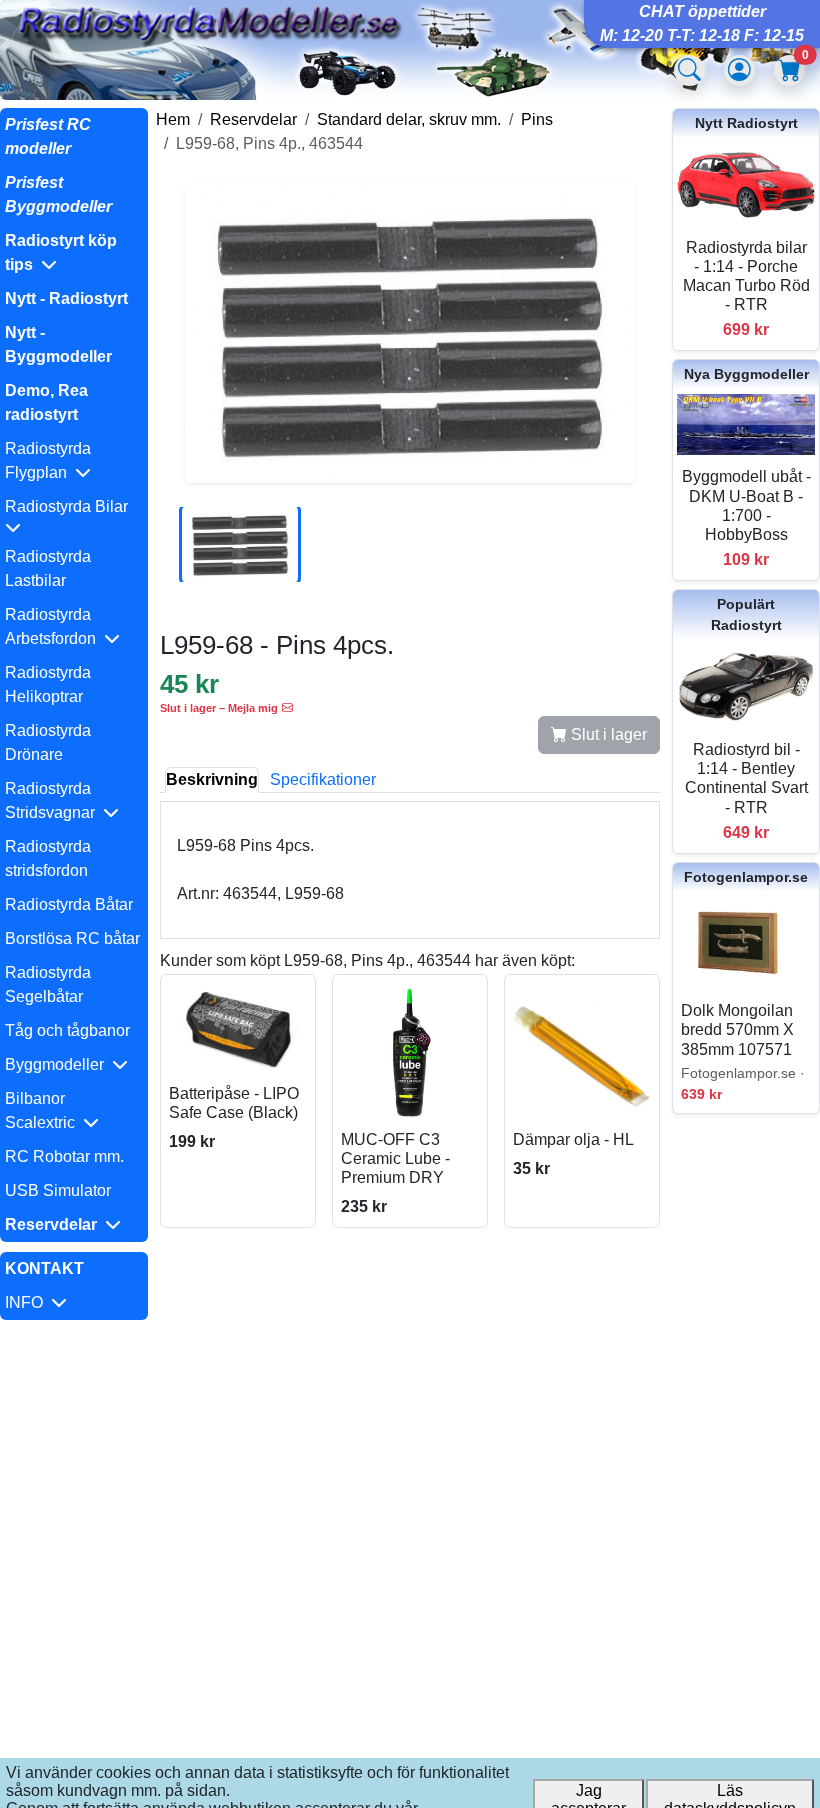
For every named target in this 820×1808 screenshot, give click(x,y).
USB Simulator (58, 1190)
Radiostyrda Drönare (48, 742)
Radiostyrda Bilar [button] (70, 506)
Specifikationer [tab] (323, 779)
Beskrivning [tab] (212, 779)
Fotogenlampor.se (746, 877)
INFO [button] (28, 1302)
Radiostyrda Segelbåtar (48, 984)
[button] (74, 253)
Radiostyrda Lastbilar (48, 568)
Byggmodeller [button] (58, 1064)
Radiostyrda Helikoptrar (48, 684)
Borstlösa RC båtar (72, 938)
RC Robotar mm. (64, 1156)
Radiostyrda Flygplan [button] (48, 460)
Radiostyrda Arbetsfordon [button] (54, 626)
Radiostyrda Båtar (69, 904)
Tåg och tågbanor (67, 1030)
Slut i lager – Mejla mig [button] (219, 708)
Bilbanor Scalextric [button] (44, 1110)
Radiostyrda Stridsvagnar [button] (54, 800)
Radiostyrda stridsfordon (48, 858)
